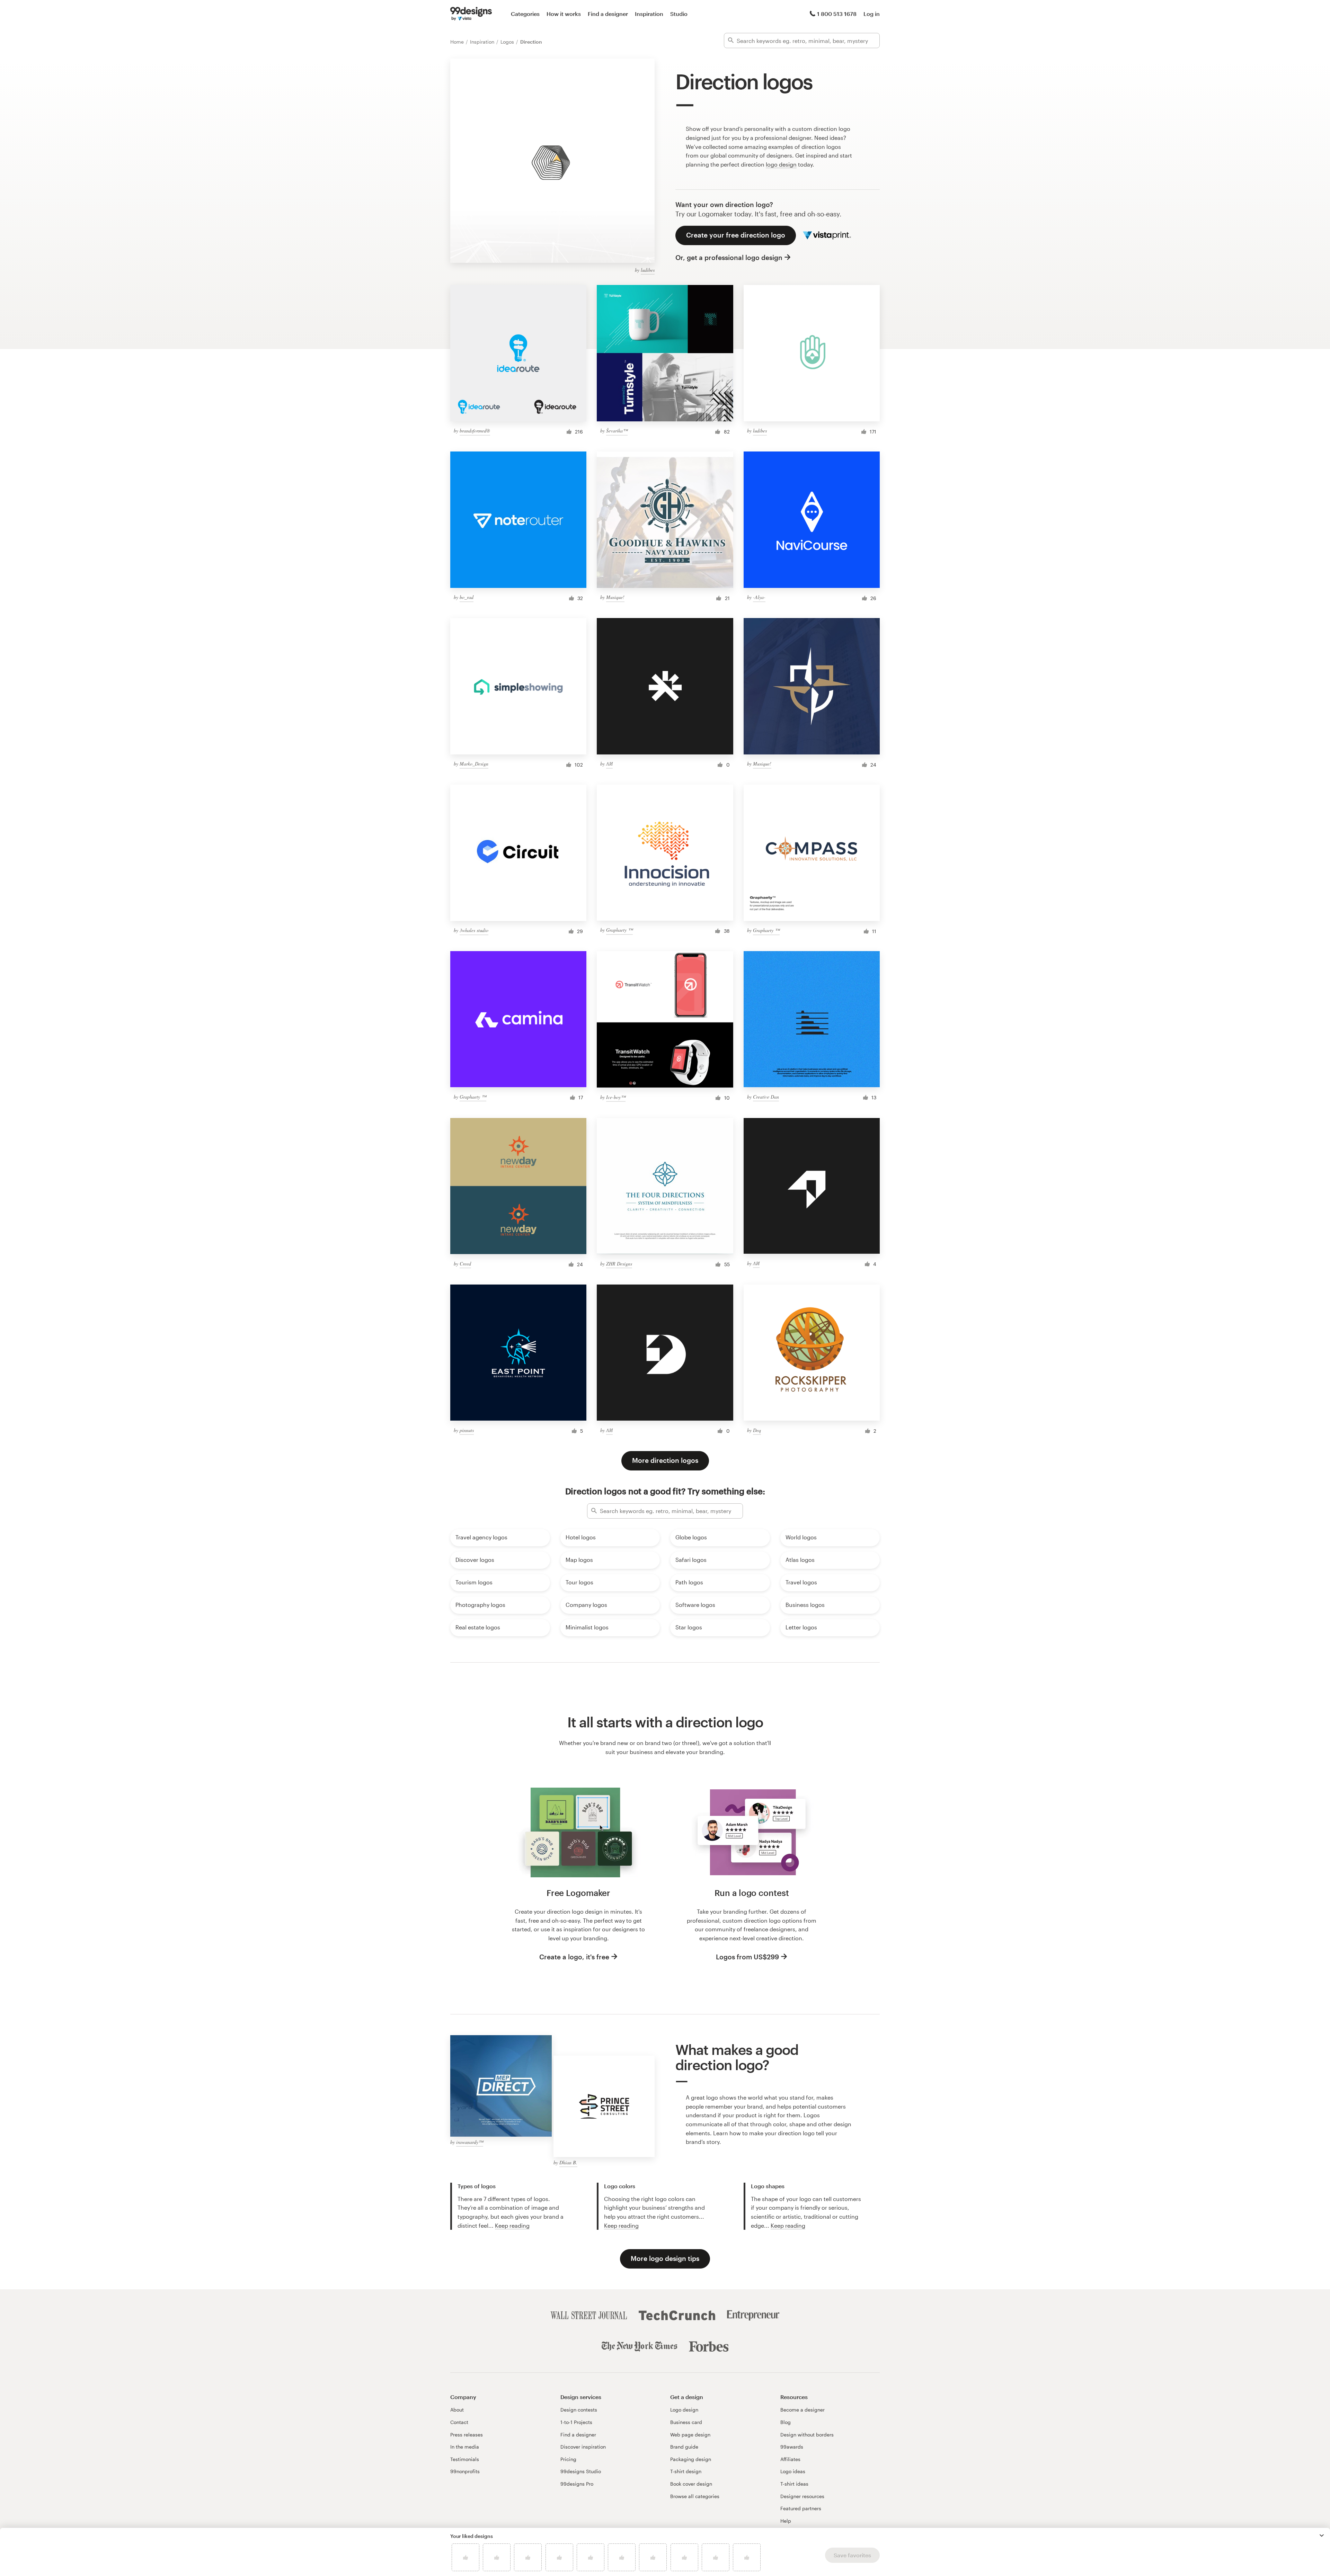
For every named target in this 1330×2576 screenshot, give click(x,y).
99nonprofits (465, 2471)
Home (458, 42)
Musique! (615, 597)
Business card (686, 2422)
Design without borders (807, 2435)
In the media (465, 2447)
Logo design (684, 2410)
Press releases (467, 2435)
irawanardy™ (470, 2142)
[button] (1322, 2535)
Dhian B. (568, 2162)
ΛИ (609, 764)
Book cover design (691, 2484)
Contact (459, 2422)
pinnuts (467, 1430)
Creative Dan (766, 1097)
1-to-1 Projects (576, 2422)
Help (786, 2521)
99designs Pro (577, 2484)
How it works (564, 14)
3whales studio (474, 930)
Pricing (568, 2459)
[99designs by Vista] (471, 14)
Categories (525, 14)
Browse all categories (695, 2496)
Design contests (579, 2410)
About (457, 2410)
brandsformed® (475, 431)
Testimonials (465, 2459)
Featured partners (801, 2508)
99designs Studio (581, 2471)
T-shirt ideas (794, 2484)
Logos (508, 42)
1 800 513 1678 (837, 14)
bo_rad (467, 597)
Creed (465, 1264)
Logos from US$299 (747, 1957)
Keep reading (512, 2225)
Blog (786, 2422)
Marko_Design (474, 764)
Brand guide (684, 2447)
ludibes (648, 270)
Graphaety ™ (619, 930)
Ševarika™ (617, 431)
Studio (679, 14)
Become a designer (803, 2410)
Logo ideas (793, 2471)
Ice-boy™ (616, 1097)
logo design (781, 164)
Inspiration (649, 14)
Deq (757, 1430)
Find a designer (608, 14)
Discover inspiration (583, 2447)
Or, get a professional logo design (729, 257)
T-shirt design (686, 2471)
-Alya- (759, 597)
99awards (792, 2447)
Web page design (690, 2435)
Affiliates (790, 2459)
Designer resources (802, 2496)
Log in (872, 14)
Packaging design (691, 2459)
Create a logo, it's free (574, 1957)
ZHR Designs (619, 1264)
